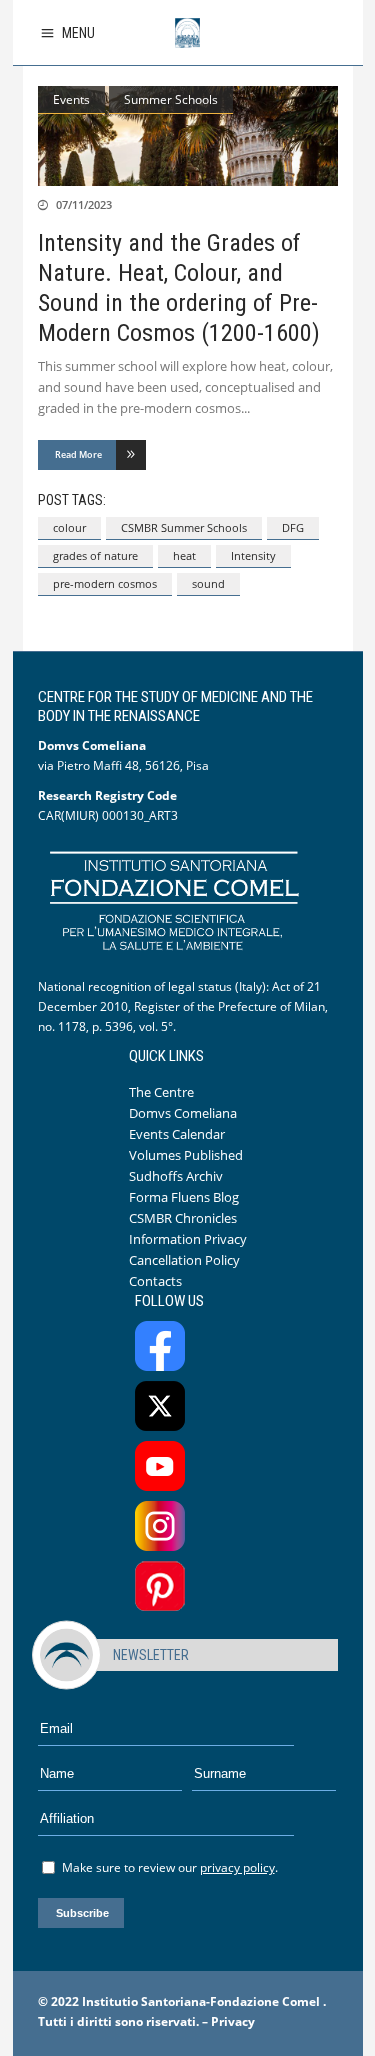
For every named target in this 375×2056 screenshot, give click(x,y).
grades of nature (95, 555)
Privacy (233, 2021)
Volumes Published (186, 1155)
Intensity (253, 555)
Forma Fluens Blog (184, 1197)
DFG (293, 527)
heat (184, 555)
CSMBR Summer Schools (184, 527)
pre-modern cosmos (105, 583)
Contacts (155, 1281)
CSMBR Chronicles (183, 1218)
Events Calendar (177, 1134)
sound (208, 583)
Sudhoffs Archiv (176, 1176)
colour (69, 527)
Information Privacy (188, 1239)
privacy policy (237, 1867)
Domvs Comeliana (183, 1113)
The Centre (161, 1092)
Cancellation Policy (184, 1260)
